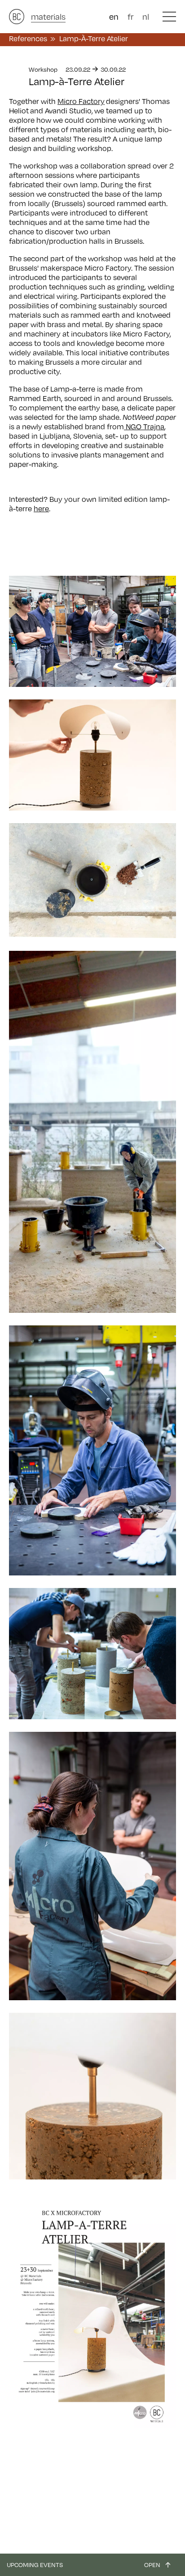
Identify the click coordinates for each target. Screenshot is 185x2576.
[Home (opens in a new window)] (17, 17)
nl (146, 17)
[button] (169, 17)
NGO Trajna (144, 427)
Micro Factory (81, 101)
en (114, 17)
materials (48, 17)
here (41, 509)
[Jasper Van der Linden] (92, 2096)
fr (130, 17)
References (28, 39)
